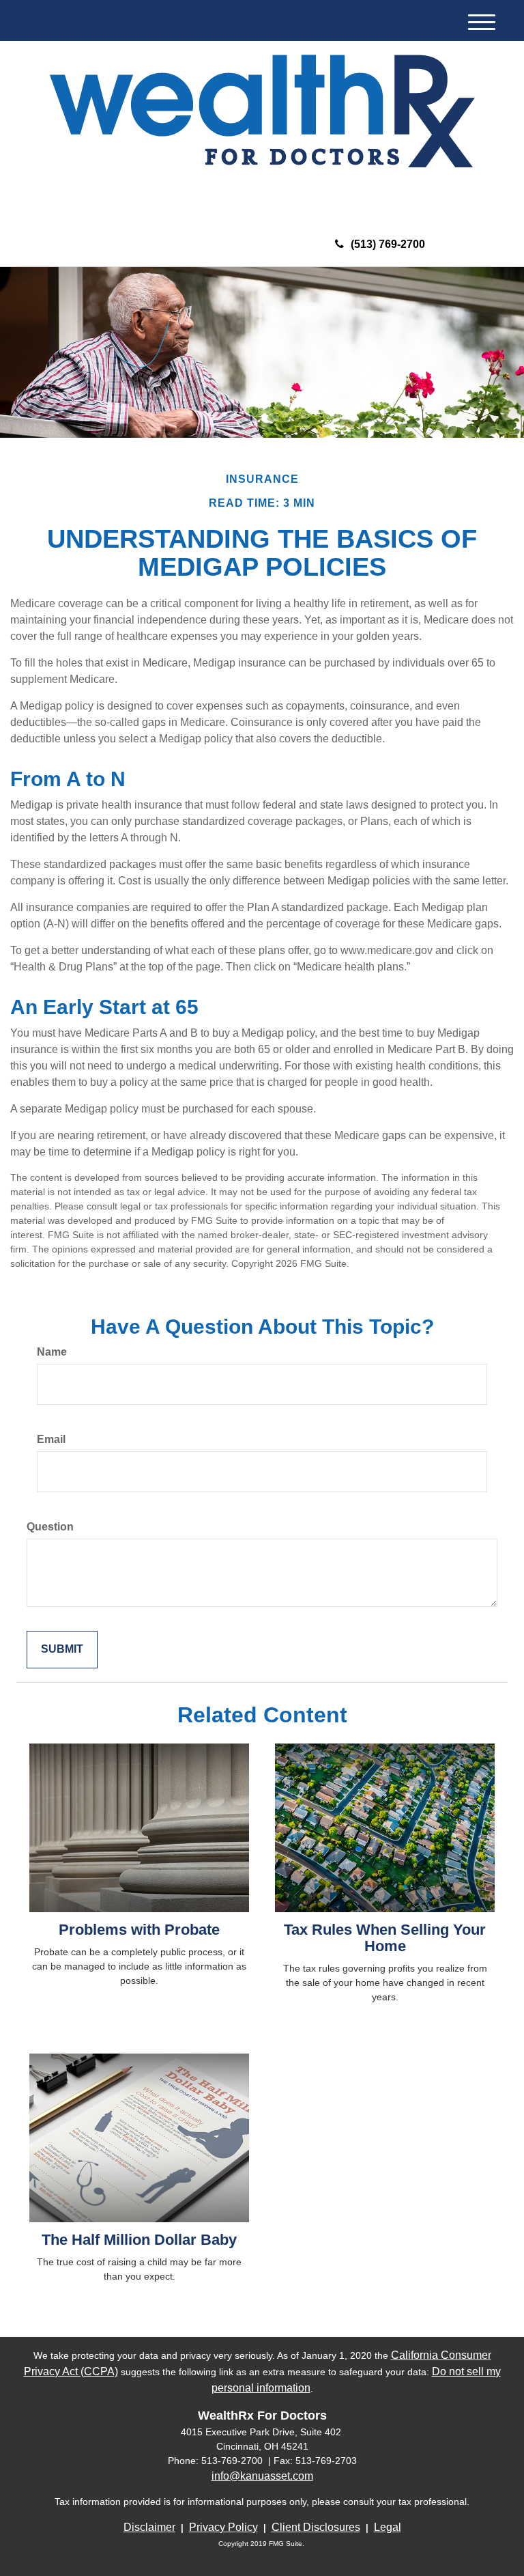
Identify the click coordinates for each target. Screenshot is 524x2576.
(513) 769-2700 (388, 244)
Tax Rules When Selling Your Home (385, 1938)
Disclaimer (149, 2527)
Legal (388, 2527)
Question (50, 1527)
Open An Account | (405, 195)
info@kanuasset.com (262, 2476)
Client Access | (314, 195)
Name (52, 1352)
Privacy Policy (223, 2527)
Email (51, 1439)
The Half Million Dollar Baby (139, 2240)
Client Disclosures (316, 2527)
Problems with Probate (139, 1930)
